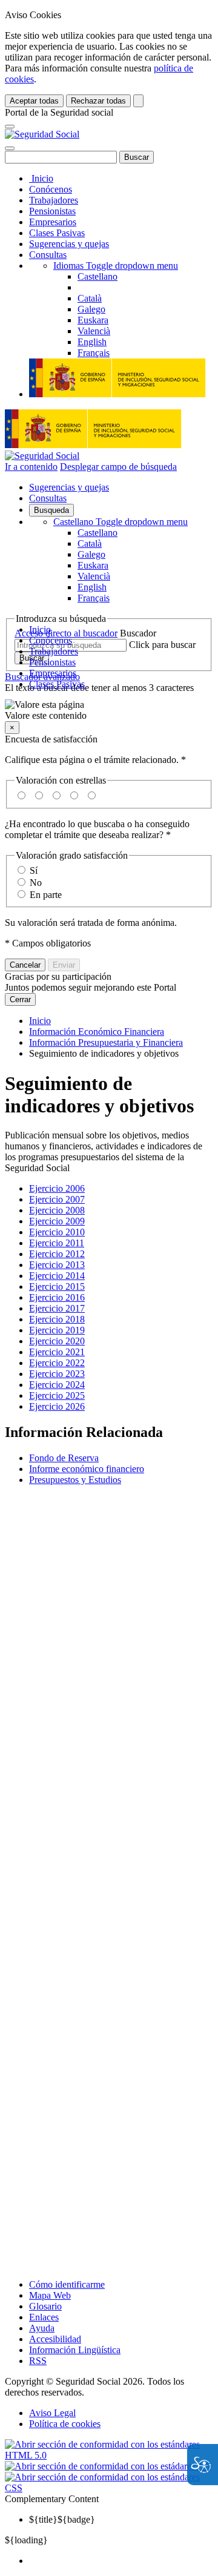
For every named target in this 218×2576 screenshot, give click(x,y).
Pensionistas (52, 211)
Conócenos (51, 189)
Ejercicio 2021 (57, 1352)
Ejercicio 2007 (57, 1199)
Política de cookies (65, 2424)
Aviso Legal (52, 2413)
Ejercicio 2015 (57, 1286)
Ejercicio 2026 (57, 1406)
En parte (46, 895)
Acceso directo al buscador (66, 633)
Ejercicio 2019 (57, 1330)
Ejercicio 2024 (57, 1385)
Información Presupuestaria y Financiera (106, 1042)
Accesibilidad (55, 2339)
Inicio (41, 178)
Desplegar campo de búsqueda (118, 467)
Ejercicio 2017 (57, 1308)
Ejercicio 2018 (57, 1319)
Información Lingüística (75, 2350)
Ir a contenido (31, 467)
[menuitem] (121, 2561)
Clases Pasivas (57, 233)
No (36, 883)
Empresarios (53, 222)
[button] (109, 710)
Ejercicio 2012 (57, 1254)
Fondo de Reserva (64, 1458)
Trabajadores (54, 200)
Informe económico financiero (87, 1469)
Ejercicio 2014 (57, 1276)
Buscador (138, 633)
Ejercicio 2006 (57, 1188)
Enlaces (44, 2317)
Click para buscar (162, 645)
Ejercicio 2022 (57, 1363)
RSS (38, 2361)
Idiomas (116, 266)
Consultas (48, 255)
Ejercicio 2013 (57, 1265)
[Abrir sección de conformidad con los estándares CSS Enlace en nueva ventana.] (109, 2488)
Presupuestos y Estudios (75, 1480)
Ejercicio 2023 (57, 1374)
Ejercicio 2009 (57, 1221)
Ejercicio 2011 (57, 1243)
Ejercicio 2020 (57, 1341)
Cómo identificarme (67, 2284)
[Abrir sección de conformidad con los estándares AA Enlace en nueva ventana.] (108, 2466)
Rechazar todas (98, 101)
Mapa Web (50, 2295)
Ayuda (42, 2328)
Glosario (45, 2306)
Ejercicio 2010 (57, 1232)
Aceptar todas (34, 101)
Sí (34, 870)
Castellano (121, 522)
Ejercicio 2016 (57, 1297)
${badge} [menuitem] (62, 2519)
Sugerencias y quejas (69, 244)
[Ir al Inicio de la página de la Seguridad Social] (42, 134)
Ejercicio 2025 (57, 1395)
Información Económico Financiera (97, 1032)
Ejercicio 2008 (57, 1210)
